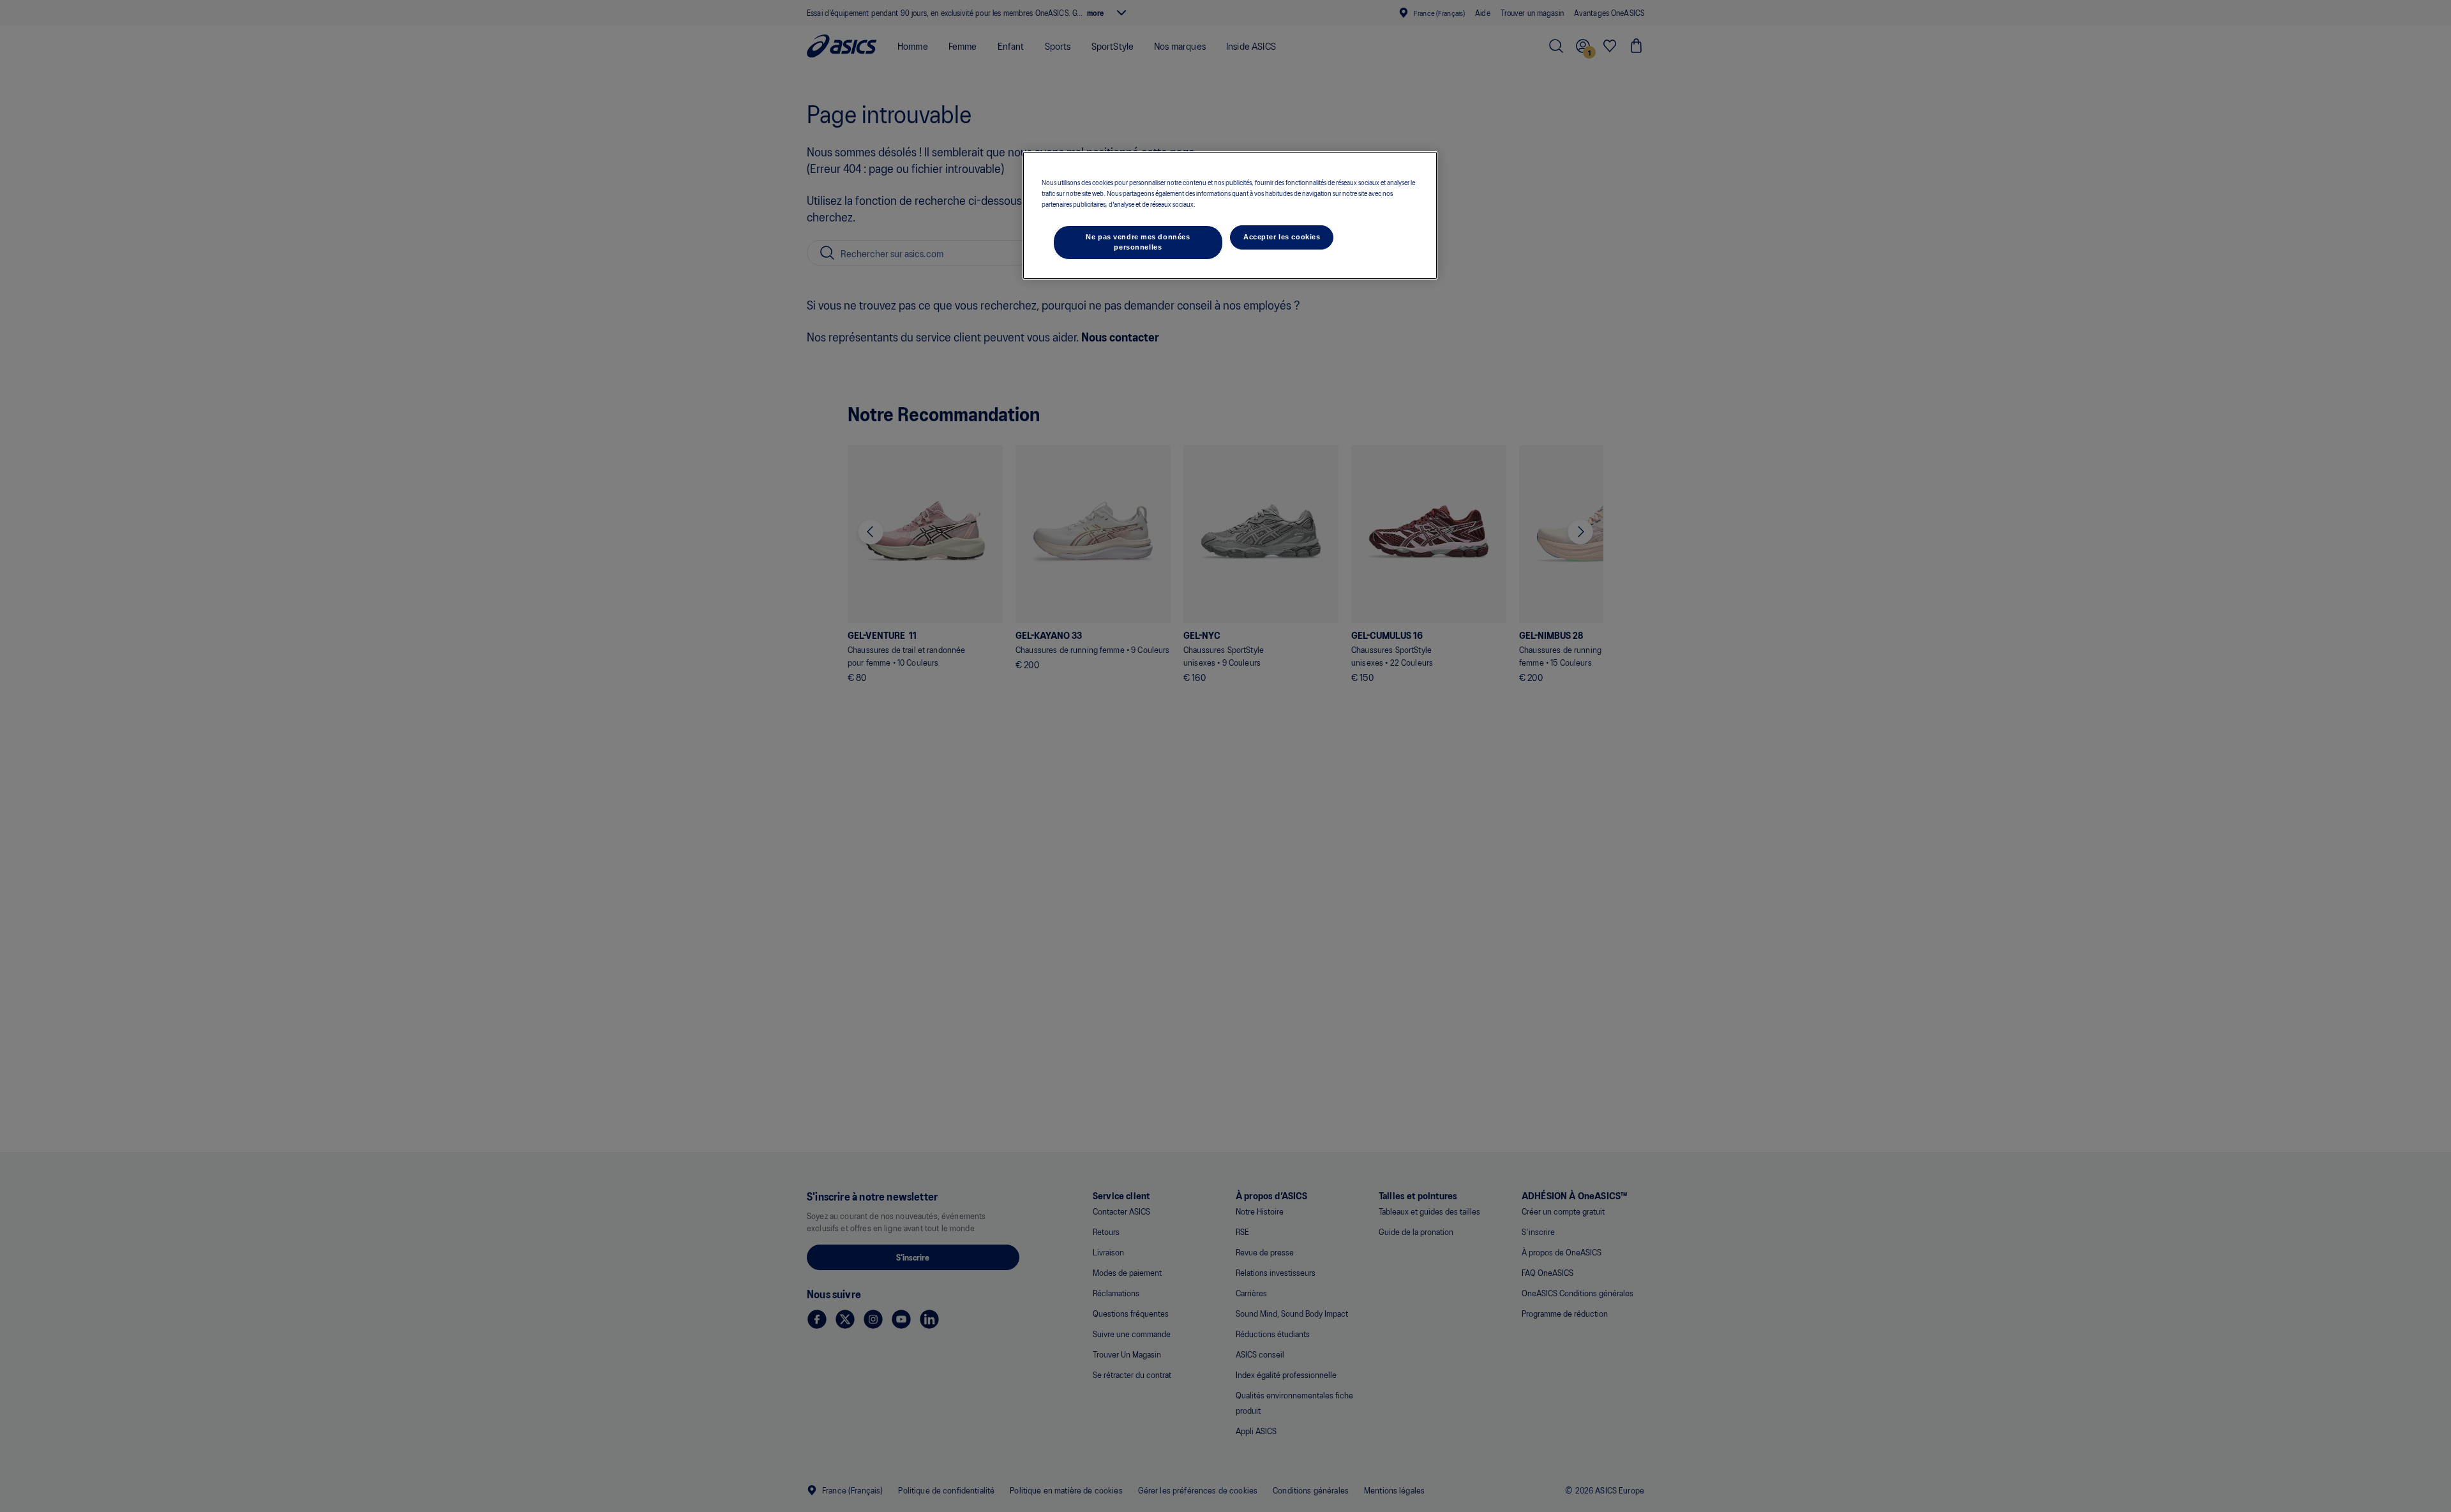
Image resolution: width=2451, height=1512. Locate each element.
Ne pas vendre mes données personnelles (1138, 242)
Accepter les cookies (1282, 237)
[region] (1230, 215)
